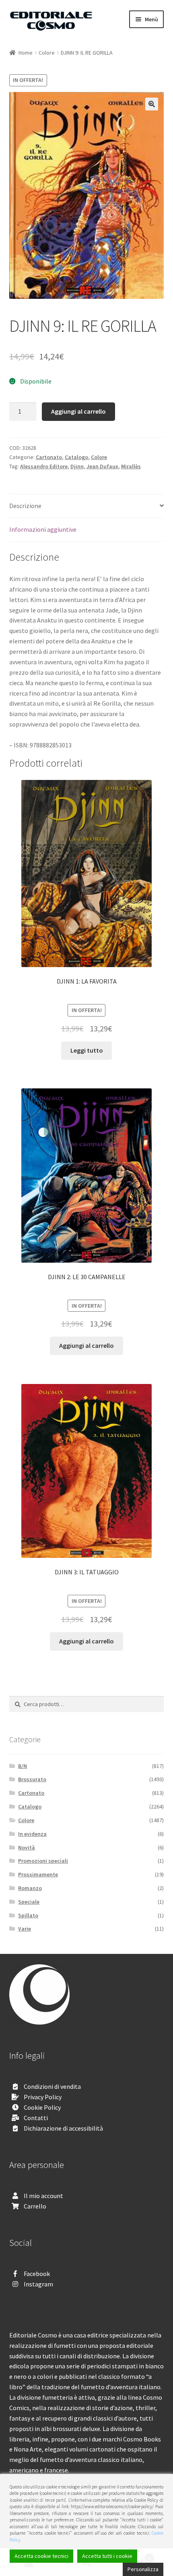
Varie (25, 1929)
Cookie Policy (42, 2107)
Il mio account (43, 2196)
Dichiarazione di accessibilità (63, 2128)
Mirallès (131, 466)
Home (26, 53)
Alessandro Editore (44, 466)
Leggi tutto (87, 1050)
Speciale (29, 1902)
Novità (27, 1847)
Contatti (36, 2118)
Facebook (37, 2274)
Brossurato (32, 1779)
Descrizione (25, 506)
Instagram (38, 2284)
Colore (47, 53)
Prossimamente (38, 1874)
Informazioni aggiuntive (43, 529)
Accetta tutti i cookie (107, 2556)
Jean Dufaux (102, 466)
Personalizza (143, 2569)
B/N (23, 1766)
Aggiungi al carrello (78, 411)
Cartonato (49, 457)
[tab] (87, 506)
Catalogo (76, 457)
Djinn (77, 466)
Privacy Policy (43, 2097)
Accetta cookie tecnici (41, 2556)
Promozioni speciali (43, 1861)
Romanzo (30, 1888)
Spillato (28, 1915)
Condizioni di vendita (52, 2086)
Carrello (35, 2206)
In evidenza (32, 1834)
